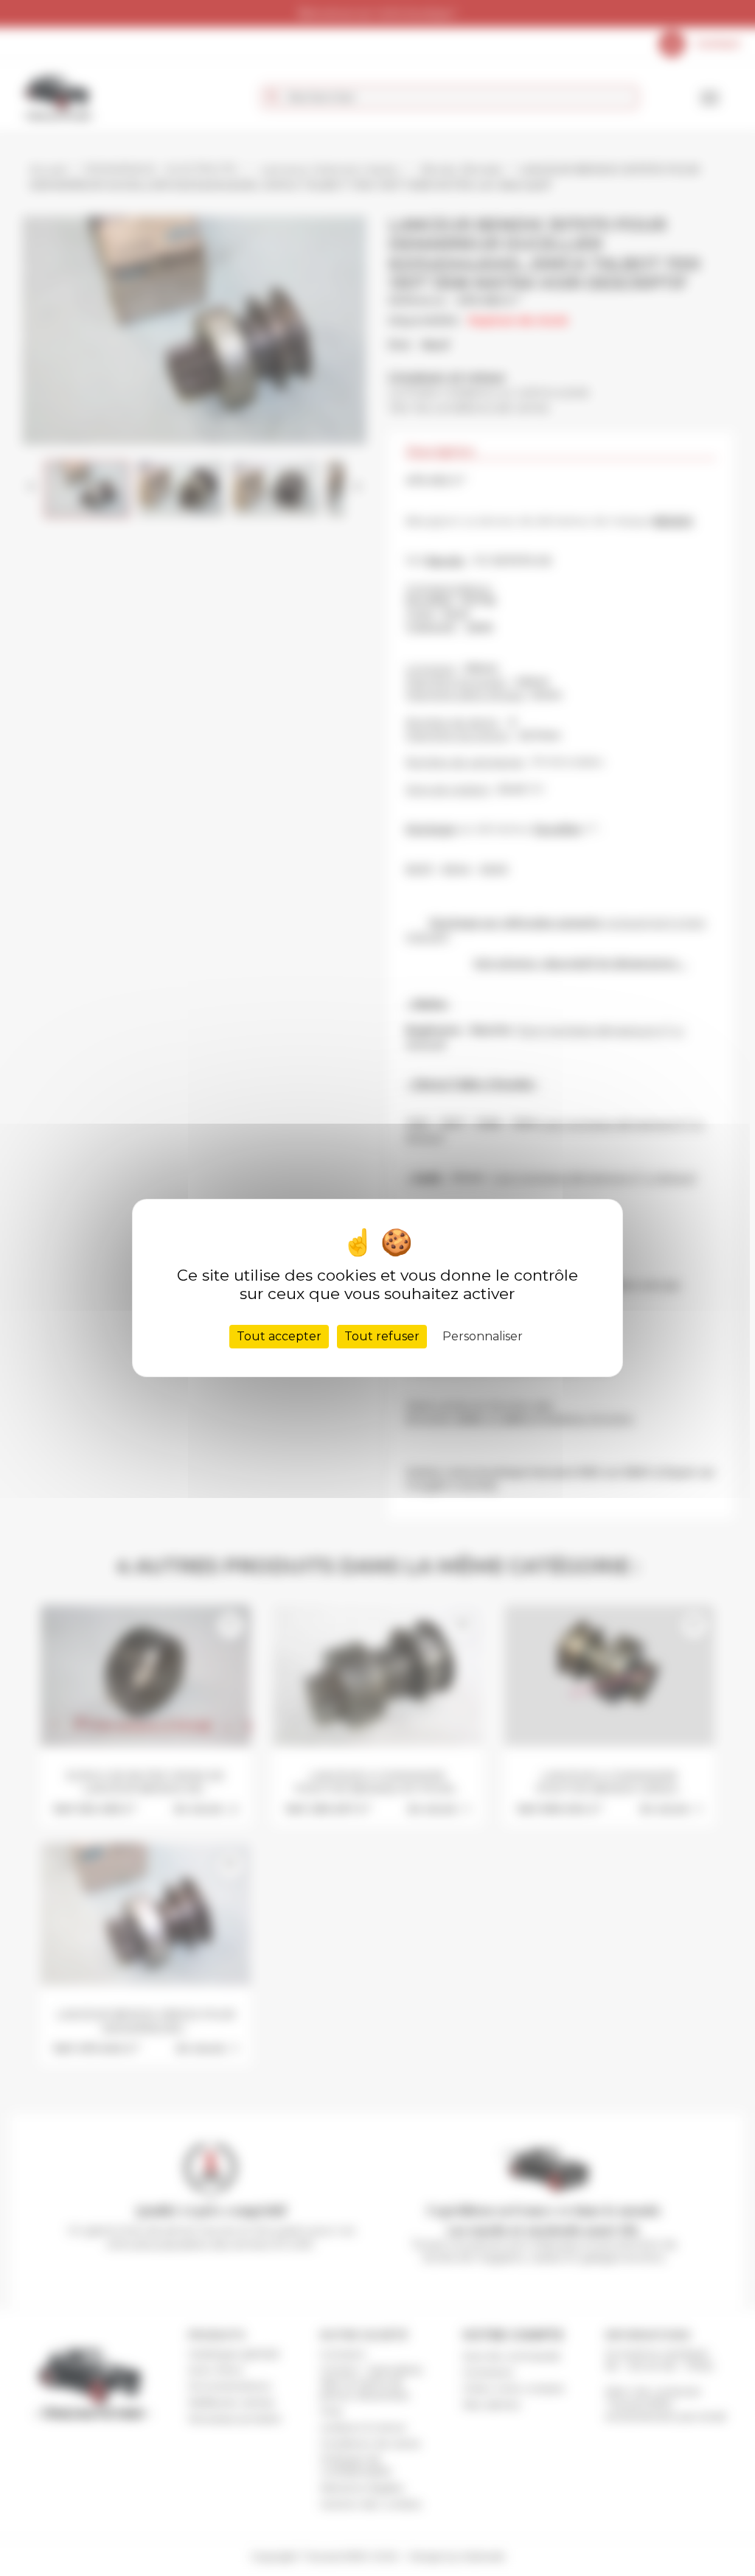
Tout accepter (279, 1336)
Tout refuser (382, 1336)
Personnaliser (483, 1336)
